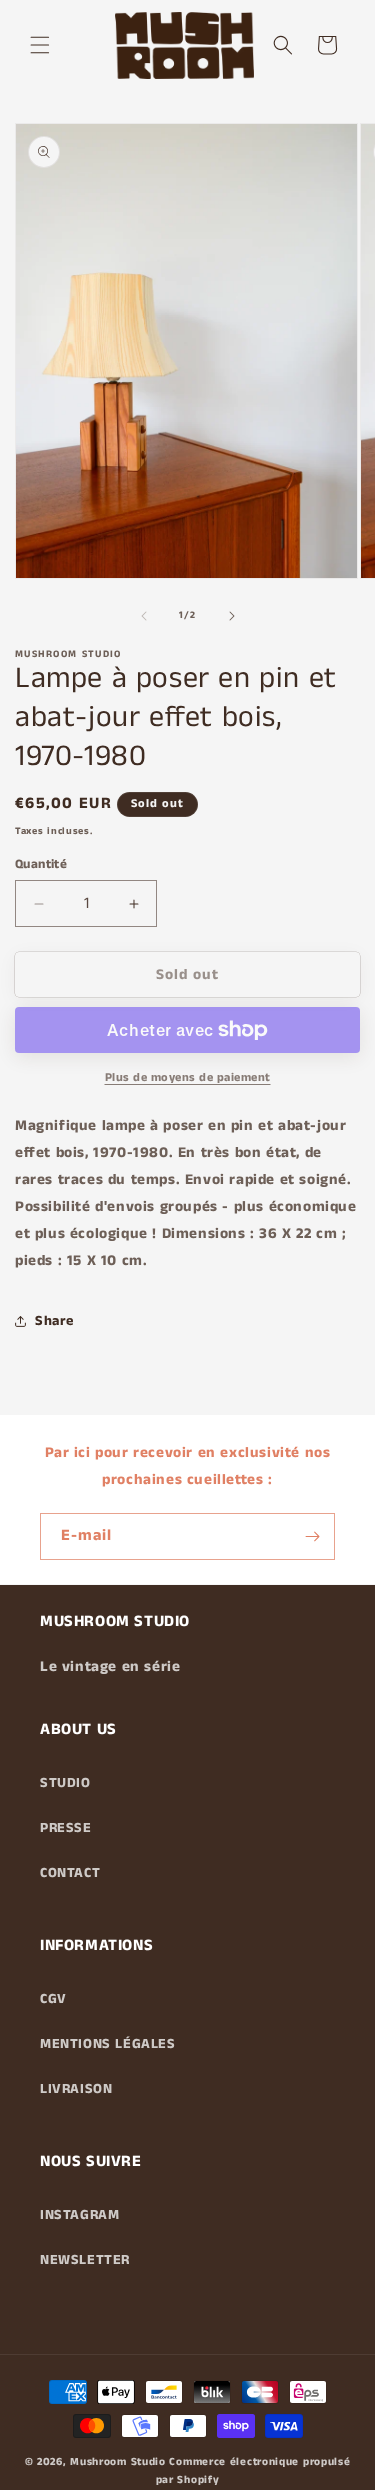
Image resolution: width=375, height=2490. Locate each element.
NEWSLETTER (85, 2260)
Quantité (41, 864)
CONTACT (70, 1873)
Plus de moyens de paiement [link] (188, 1077)
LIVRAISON (76, 2089)
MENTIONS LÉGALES (108, 2044)
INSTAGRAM (79, 2215)
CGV (53, 1999)
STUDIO (65, 1783)
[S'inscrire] (312, 1536)
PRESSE (66, 1828)
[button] (40, 45)
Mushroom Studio (118, 2462)
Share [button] (54, 1321)
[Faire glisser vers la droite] (232, 616)
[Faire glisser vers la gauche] (144, 616)
